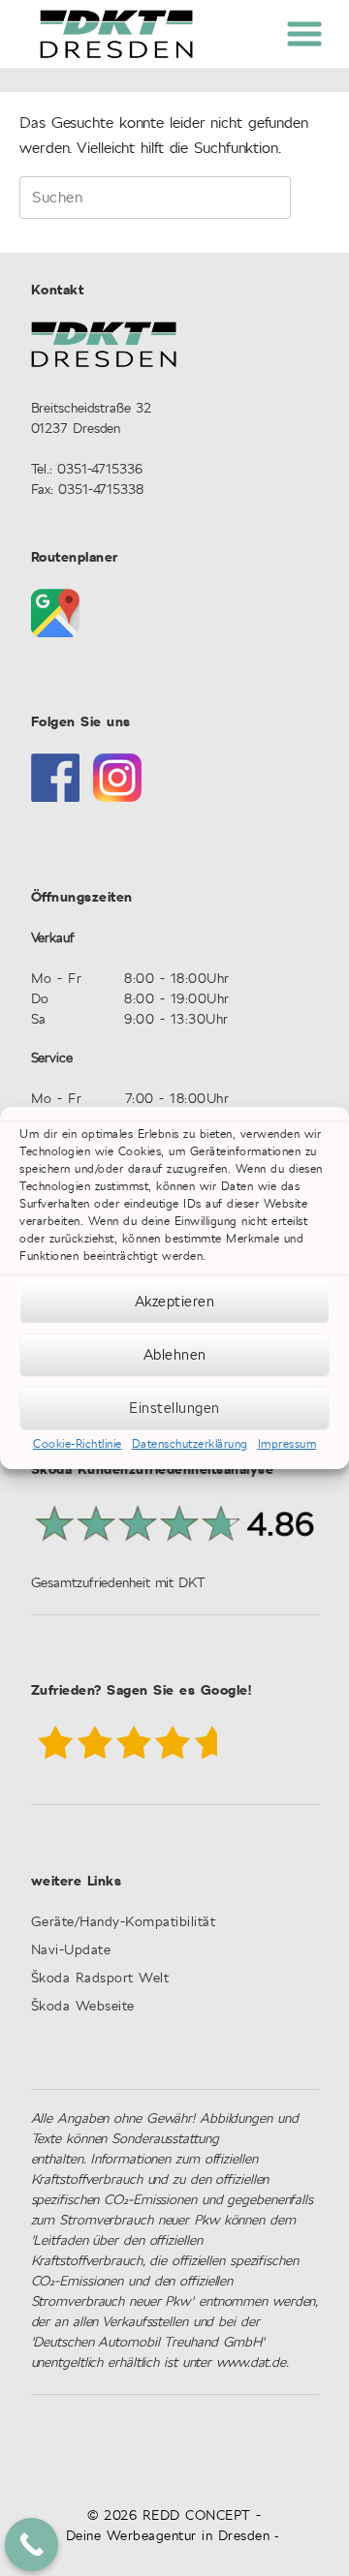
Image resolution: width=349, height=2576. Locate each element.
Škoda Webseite (83, 2007)
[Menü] (303, 31)
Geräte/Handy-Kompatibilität (124, 1923)
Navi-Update (71, 1951)
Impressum (287, 1444)
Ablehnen (175, 1355)
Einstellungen (174, 1409)
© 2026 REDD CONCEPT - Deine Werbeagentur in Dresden (168, 2526)
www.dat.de (251, 2363)
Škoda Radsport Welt (100, 1979)
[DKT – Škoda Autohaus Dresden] (116, 34)
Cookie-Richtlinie (78, 1444)
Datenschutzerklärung (190, 1444)
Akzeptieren (175, 1302)
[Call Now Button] (32, 2545)
